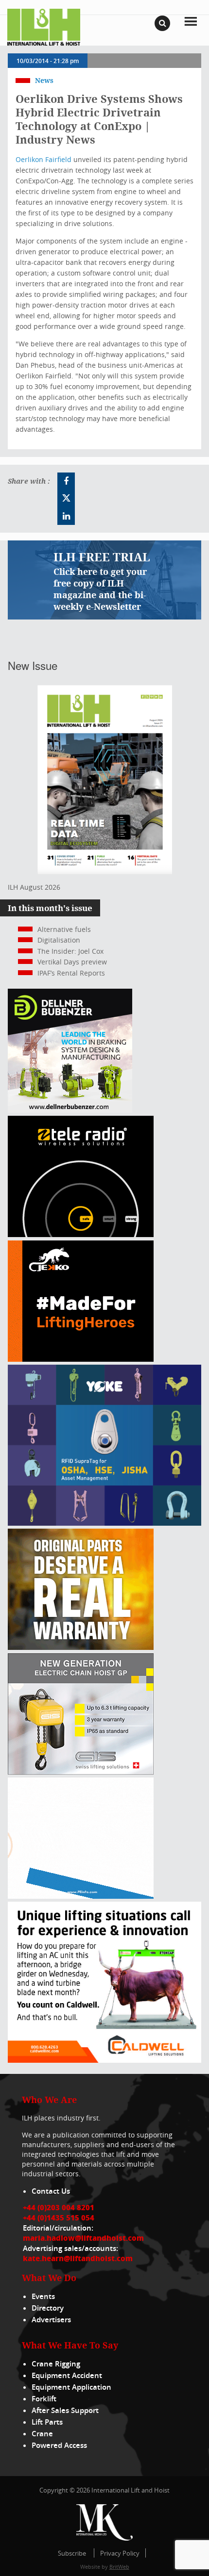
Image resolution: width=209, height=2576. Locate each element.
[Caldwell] (104, 2060)
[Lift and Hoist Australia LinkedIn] (66, 516)
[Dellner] (70, 1110)
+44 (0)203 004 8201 (59, 2207)
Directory (48, 2308)
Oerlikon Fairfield (44, 159)
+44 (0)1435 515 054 (59, 2217)
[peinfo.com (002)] (81, 1896)
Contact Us (51, 2191)
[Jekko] (81, 1359)
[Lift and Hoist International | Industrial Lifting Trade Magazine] (44, 26)
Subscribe (72, 2553)
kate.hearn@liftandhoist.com (78, 2258)
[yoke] (104, 1523)
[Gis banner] (81, 1772)
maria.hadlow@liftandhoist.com (83, 2238)
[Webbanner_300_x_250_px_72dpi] (81, 1234)
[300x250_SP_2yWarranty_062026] (81, 1647)
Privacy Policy (120, 2553)
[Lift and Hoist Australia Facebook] (66, 481)
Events (43, 2296)
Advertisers (51, 2320)
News (44, 80)
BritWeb (119, 2567)
